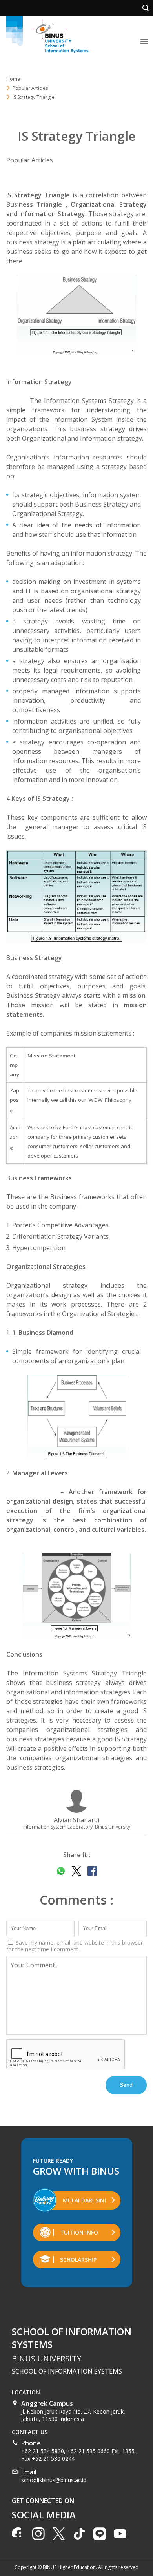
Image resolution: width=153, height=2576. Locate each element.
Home (13, 79)
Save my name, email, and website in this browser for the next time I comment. (75, 1946)
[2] (76, 897)
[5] (76, 1597)
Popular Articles (30, 160)
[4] (76, 1417)
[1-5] (76, 317)
